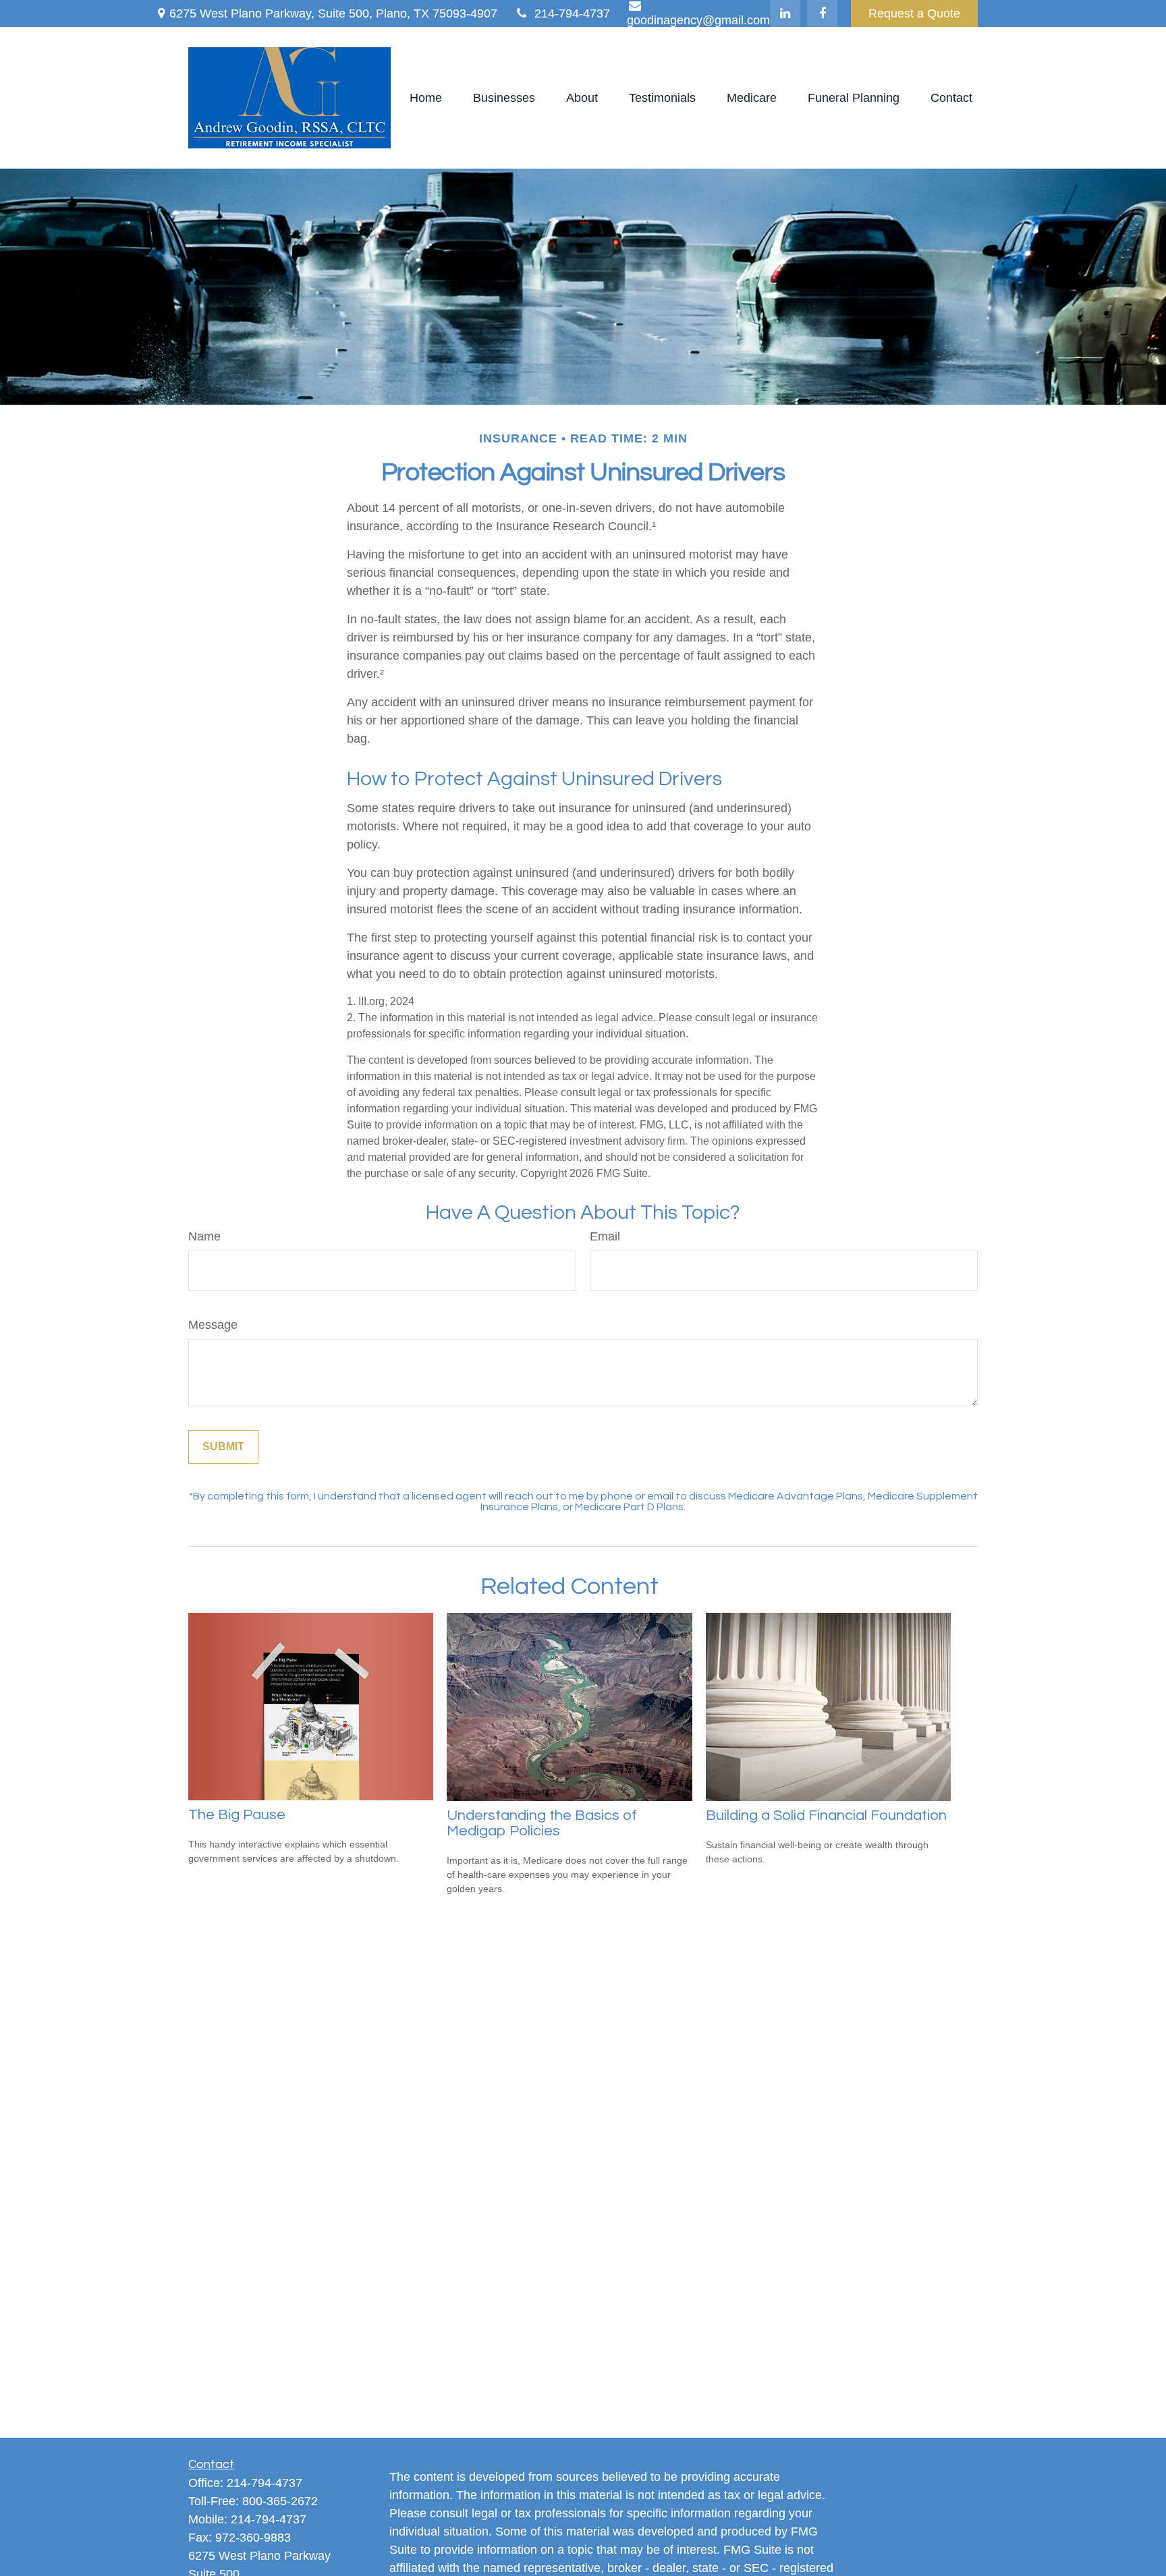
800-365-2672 (280, 2501)
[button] (426, 98)
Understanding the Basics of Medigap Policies (542, 1823)
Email (605, 1236)
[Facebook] (822, 13)
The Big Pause (237, 1815)
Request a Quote (914, 13)
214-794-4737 (572, 13)
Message (213, 1325)
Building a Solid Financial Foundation (826, 1815)
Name (204, 1236)
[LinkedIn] (785, 13)
